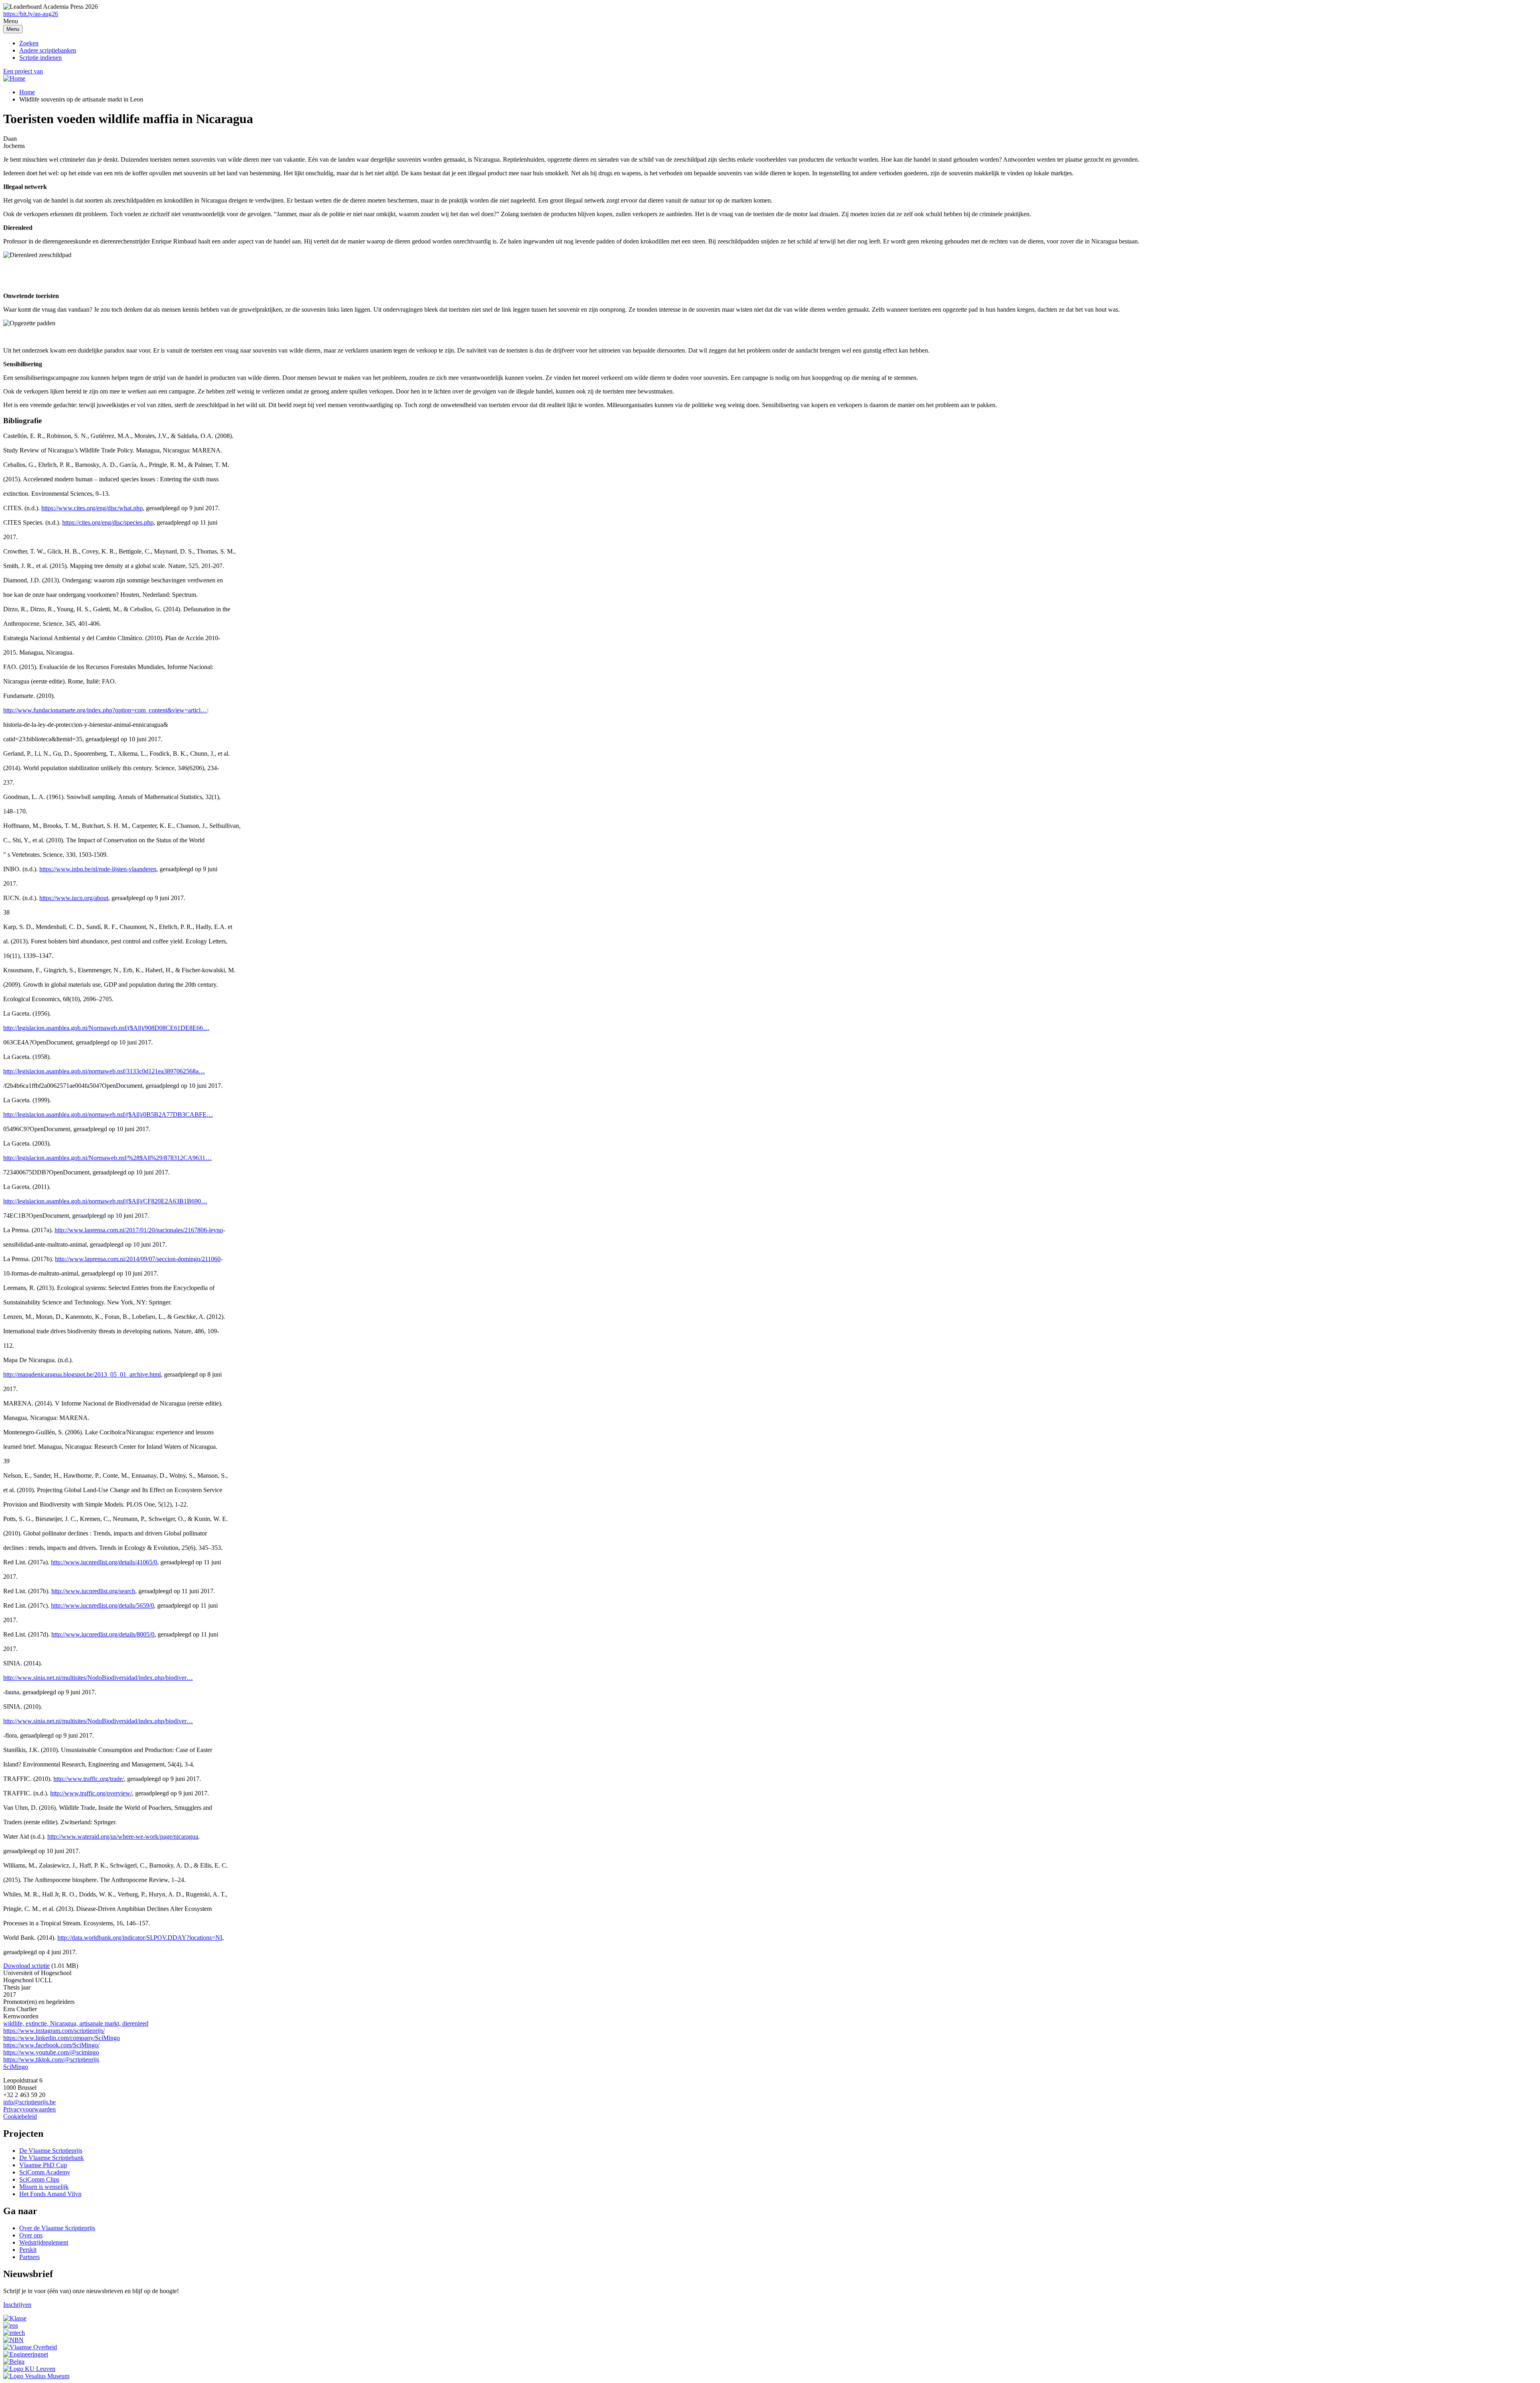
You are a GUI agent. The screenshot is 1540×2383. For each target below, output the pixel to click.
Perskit (28, 2250)
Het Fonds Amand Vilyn (50, 2194)
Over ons (31, 2235)
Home (27, 92)
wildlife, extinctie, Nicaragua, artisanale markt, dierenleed (76, 2023)
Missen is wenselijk (44, 2187)
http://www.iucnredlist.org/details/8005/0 (103, 1634)
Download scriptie (26, 1966)
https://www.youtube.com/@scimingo (51, 2052)
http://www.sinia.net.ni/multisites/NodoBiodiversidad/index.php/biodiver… (98, 1678)
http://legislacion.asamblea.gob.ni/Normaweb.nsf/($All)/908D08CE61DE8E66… (106, 1028)
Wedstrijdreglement (44, 2242)
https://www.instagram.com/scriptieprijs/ (54, 2031)
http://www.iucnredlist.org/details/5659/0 (102, 1605)
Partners (29, 2257)
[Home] (14, 78)
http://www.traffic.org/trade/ (89, 1779)
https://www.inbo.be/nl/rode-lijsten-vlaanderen (98, 869)
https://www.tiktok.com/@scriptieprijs (51, 2060)
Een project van (23, 71)
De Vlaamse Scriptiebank (52, 2158)
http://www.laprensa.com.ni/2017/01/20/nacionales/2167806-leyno (139, 1230)
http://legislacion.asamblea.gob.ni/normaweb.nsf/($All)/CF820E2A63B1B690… (105, 1201)
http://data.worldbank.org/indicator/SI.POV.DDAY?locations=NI (140, 1938)
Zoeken (29, 43)
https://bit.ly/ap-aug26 (31, 14)
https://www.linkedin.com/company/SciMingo (62, 2038)
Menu (13, 29)
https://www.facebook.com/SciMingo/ (51, 2045)
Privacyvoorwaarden (29, 2109)
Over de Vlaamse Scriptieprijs (57, 2228)
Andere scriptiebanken (48, 50)
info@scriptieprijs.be (29, 2102)
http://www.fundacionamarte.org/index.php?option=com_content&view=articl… (105, 710)
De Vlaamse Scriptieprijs (51, 2151)
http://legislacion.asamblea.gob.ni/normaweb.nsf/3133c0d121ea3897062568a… (104, 1071)
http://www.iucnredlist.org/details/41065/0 (104, 1562)
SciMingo (16, 2067)
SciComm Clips (39, 2179)
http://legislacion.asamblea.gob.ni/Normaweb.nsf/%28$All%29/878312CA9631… (107, 1158)
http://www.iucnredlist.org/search (93, 1591)
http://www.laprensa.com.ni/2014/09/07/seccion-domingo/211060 (138, 1259)
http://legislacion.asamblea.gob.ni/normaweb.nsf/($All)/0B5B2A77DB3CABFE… (108, 1114)
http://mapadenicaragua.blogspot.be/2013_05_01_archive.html (82, 1374)
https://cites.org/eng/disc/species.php (108, 522)
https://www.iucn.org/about (74, 898)
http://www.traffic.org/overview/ (91, 1793)
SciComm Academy (45, 2172)
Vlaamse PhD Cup (43, 2165)
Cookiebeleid (20, 2116)
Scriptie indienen (41, 58)
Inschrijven (17, 2305)
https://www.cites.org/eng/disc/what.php (92, 508)
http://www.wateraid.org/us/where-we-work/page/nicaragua (123, 1836)
